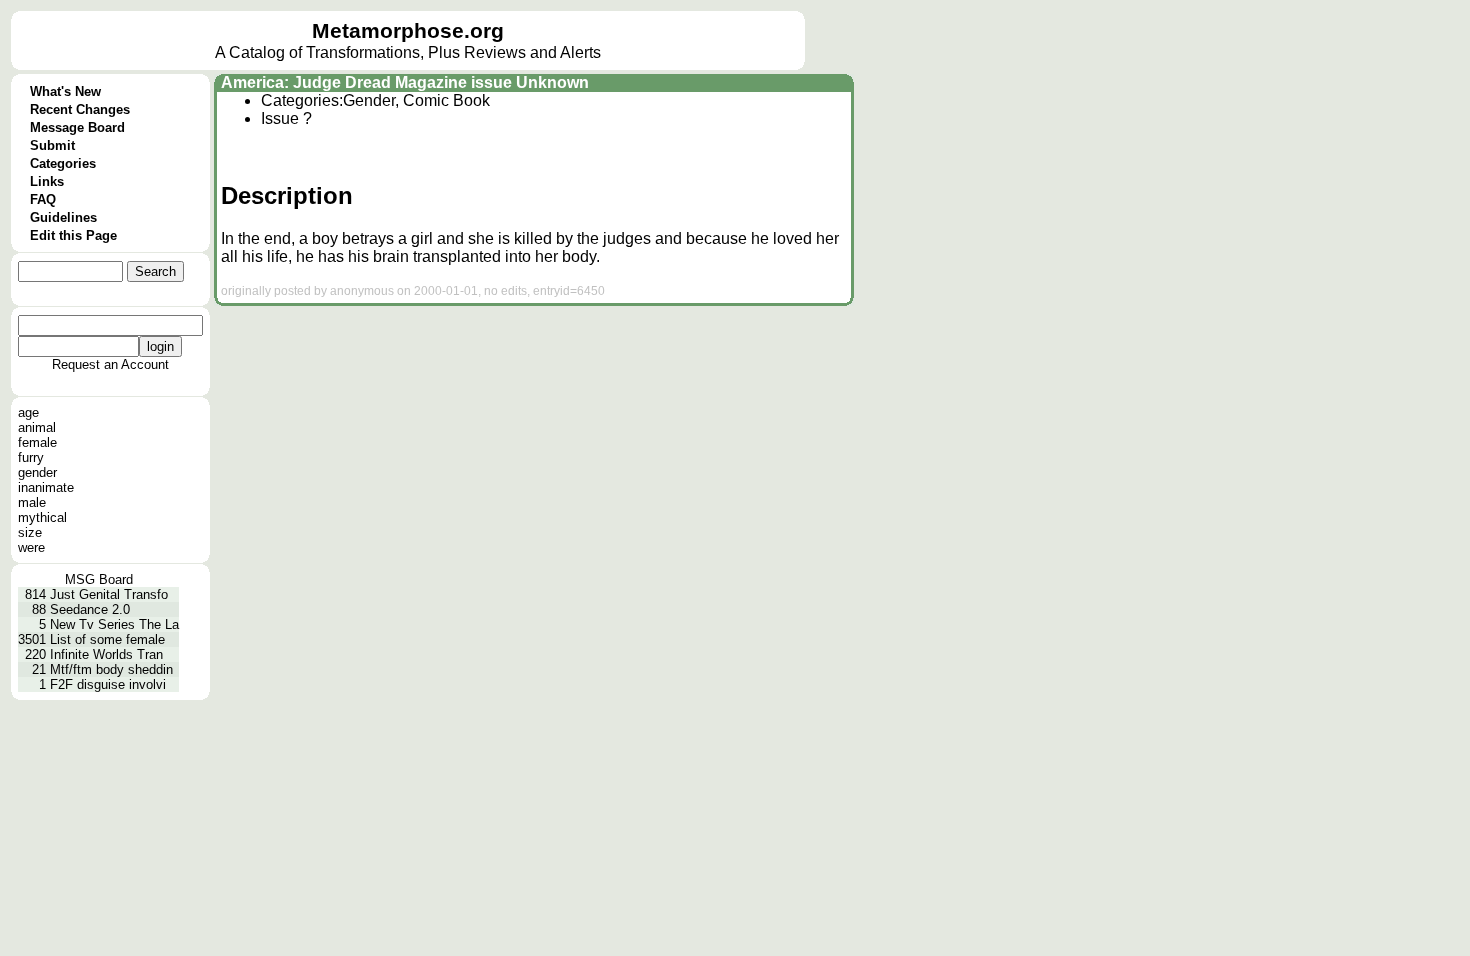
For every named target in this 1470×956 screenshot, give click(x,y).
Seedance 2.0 (90, 609)
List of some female (107, 639)
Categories (63, 163)
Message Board (77, 127)
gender (37, 472)
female (37, 442)
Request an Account (110, 364)
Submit (52, 145)
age (28, 412)
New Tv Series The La (114, 624)
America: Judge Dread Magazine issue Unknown (405, 82)
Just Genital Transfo (109, 594)
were (31, 547)
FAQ (43, 199)
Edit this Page (73, 235)
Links (47, 181)
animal (37, 427)
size (30, 532)
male (32, 502)
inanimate (46, 487)
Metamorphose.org (408, 31)
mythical (42, 517)
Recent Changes (80, 109)
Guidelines (63, 217)
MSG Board (99, 579)
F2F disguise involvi (108, 684)
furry (31, 457)
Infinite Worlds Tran (106, 654)
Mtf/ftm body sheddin (111, 669)
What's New (65, 91)
